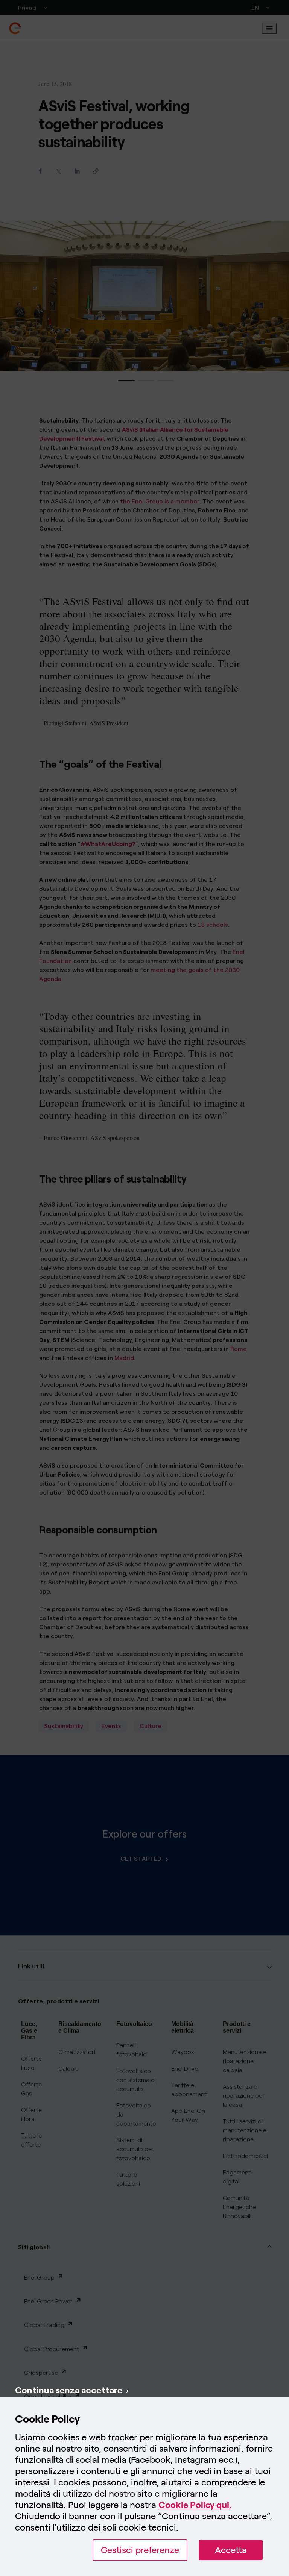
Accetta (231, 2550)
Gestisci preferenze (140, 2550)
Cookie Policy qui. (195, 2505)
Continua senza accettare (69, 2390)
